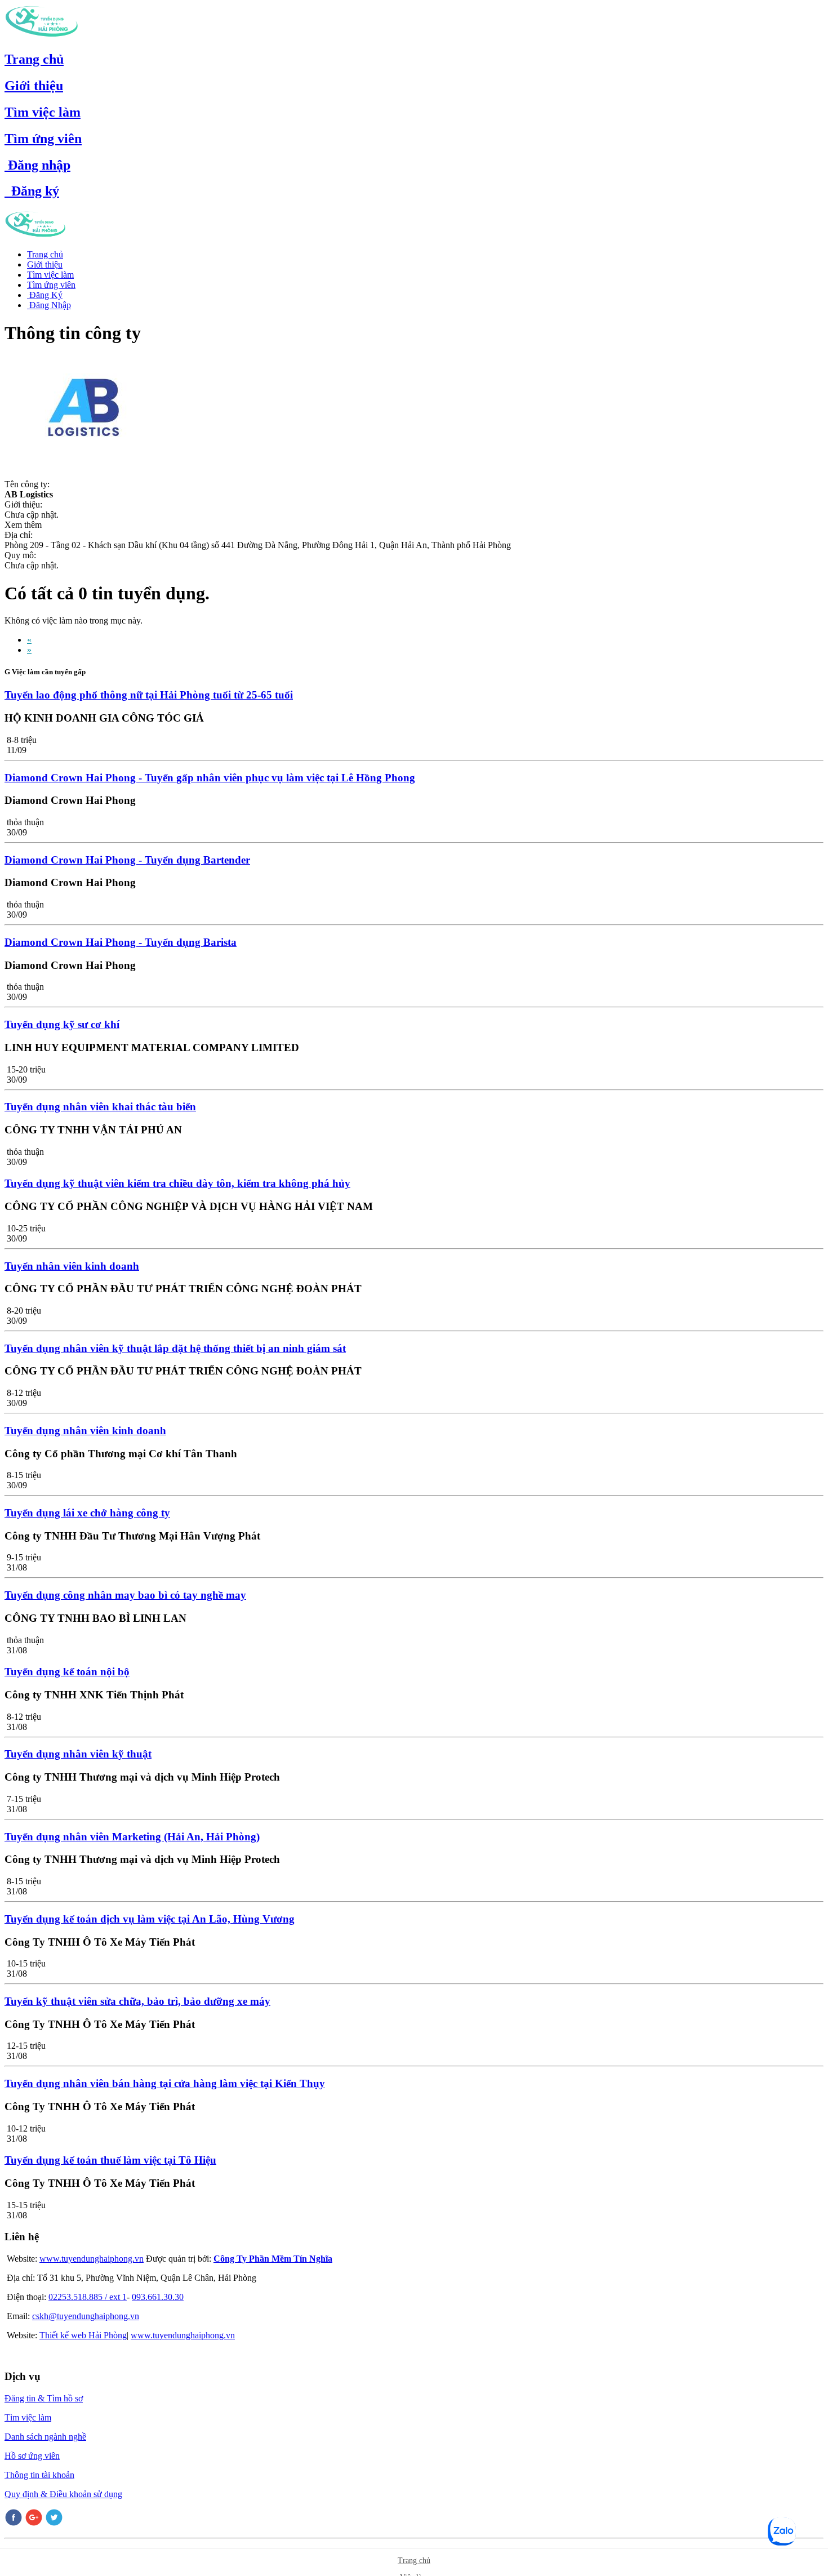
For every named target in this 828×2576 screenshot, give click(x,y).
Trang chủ (34, 59)
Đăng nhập (37, 165)
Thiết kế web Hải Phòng (83, 2335)
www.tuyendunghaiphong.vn (92, 2259)
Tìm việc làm (43, 112)
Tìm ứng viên (43, 139)
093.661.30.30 (158, 2297)
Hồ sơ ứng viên (32, 2456)
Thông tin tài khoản (39, 2475)
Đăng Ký (45, 295)
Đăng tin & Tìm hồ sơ (44, 2398)
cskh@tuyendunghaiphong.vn (86, 2316)
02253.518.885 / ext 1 (88, 2297)
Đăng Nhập (49, 305)
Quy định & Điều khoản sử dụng (63, 2494)
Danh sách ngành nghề (45, 2437)
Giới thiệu (34, 86)
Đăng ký (32, 191)
